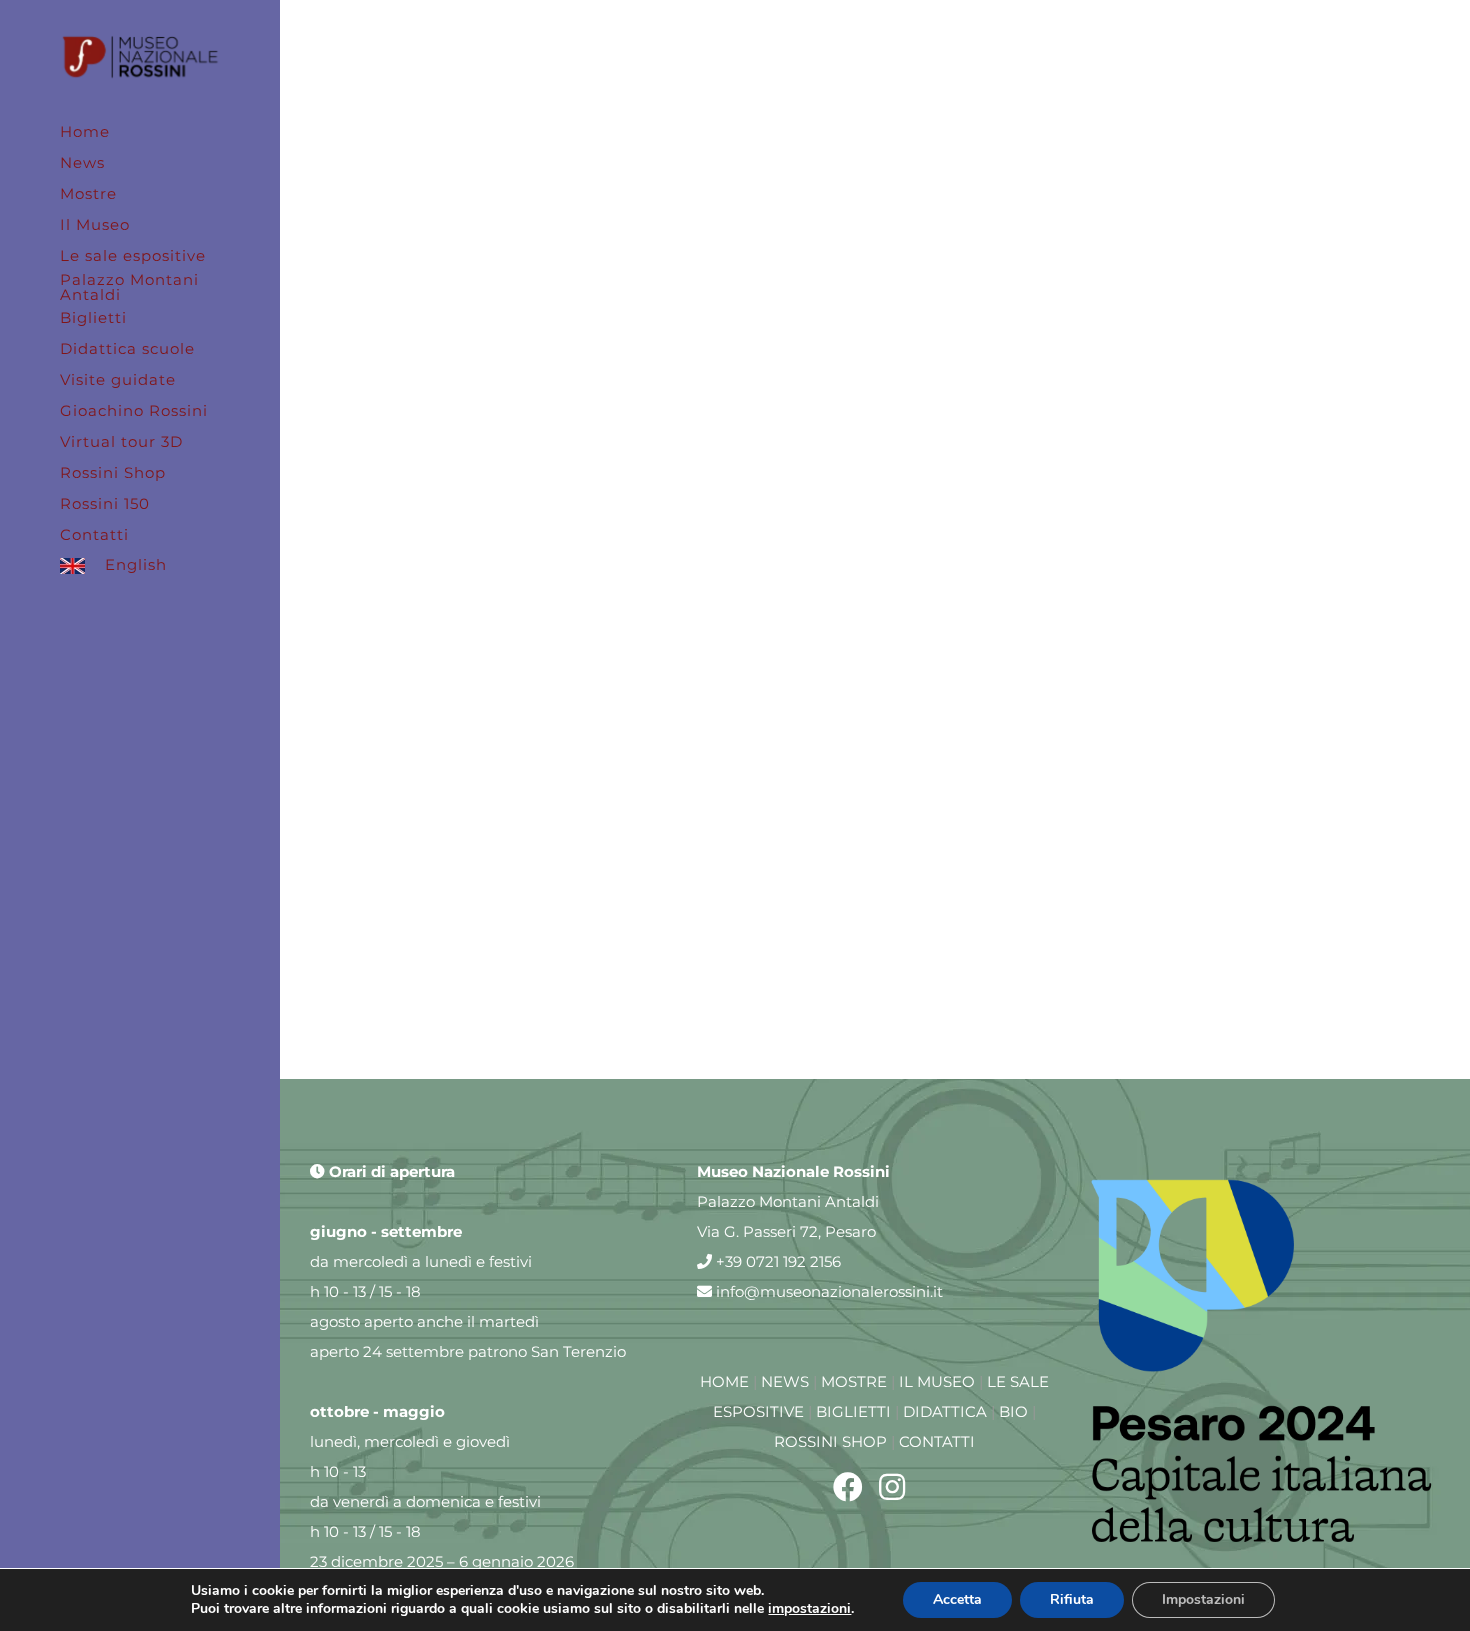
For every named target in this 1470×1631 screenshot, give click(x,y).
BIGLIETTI (853, 1411)
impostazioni (809, 1609)
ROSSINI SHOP (830, 1441)
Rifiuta (1072, 1599)
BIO (1013, 1411)
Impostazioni (1203, 1599)
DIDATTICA (945, 1411)
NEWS (785, 1381)
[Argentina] (589, 89)
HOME (724, 1381)
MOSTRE (854, 1381)
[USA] (589, 520)
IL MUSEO (937, 1381)
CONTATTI (937, 1441)
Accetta (957, 1599)
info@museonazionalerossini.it (827, 1291)
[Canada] (1160, 89)
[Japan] (1160, 520)
